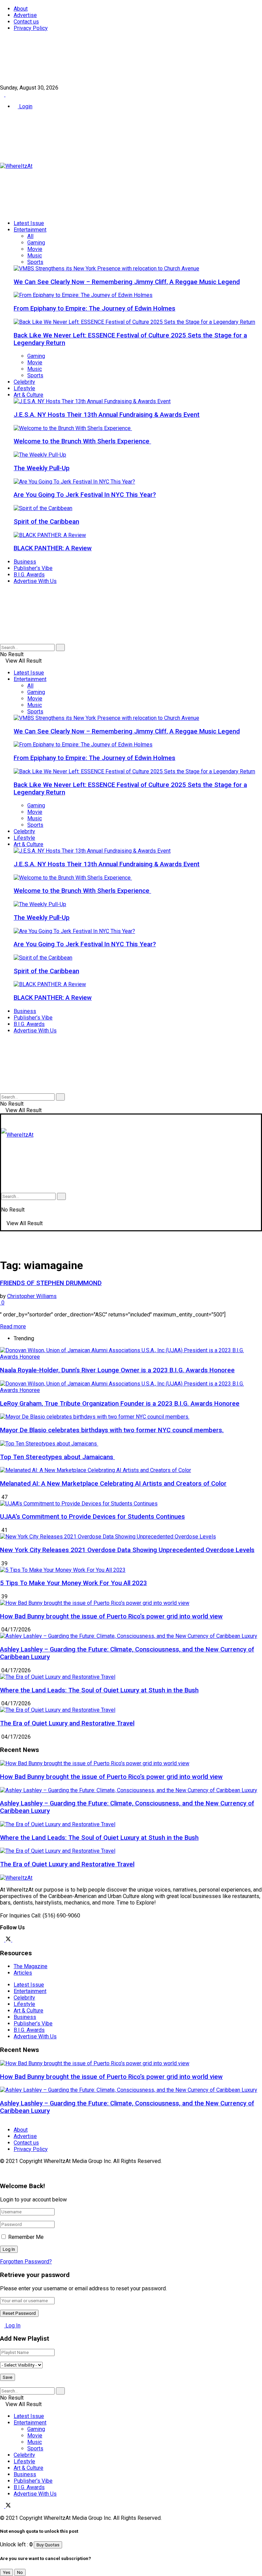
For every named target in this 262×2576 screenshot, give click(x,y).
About (21, 9)
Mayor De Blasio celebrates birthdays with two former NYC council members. (112, 1430)
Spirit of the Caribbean (46, 522)
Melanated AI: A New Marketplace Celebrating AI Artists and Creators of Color (113, 1484)
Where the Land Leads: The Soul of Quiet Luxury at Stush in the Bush (99, 1690)
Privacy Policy (31, 28)
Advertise (25, 15)
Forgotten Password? (26, 2262)
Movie (35, 249)
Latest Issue (29, 223)
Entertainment (30, 230)
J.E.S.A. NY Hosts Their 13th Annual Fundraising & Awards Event (107, 415)
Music (35, 256)
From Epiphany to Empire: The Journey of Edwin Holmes (94, 309)
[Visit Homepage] (16, 166)
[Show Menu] (3, 1121)
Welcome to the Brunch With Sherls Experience (82, 441)
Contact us (26, 22)
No (20, 2572)
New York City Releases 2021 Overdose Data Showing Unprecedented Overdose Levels (127, 1550)
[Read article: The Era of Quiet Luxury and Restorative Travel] (131, 1851)
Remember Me (26, 2237)
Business (25, 562)
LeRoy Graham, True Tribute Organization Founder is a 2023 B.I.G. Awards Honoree (120, 1404)
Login (25, 106)
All (30, 236)
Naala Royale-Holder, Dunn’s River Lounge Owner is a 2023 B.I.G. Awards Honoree (117, 1370)
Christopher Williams (32, 1296)
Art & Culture (28, 395)
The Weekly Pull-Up (42, 468)
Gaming (36, 243)
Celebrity (24, 382)
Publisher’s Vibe (33, 568)
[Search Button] (2, 641)
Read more (13, 1326)
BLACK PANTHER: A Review (53, 548)
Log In (12, 2326)
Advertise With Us (35, 581)
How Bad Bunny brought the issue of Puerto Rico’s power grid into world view (111, 1616)
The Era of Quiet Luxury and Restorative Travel (67, 1723)
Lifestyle (24, 388)
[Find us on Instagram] (14, 1940)
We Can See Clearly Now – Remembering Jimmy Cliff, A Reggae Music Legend (127, 282)
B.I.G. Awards (29, 575)
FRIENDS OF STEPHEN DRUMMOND (51, 1283)
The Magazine (31, 1966)
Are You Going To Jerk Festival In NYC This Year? (85, 495)
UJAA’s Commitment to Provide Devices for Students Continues (92, 1517)
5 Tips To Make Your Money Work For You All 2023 (74, 1583)
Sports (35, 262)
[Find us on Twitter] (8, 94)
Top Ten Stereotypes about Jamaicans (57, 1457)
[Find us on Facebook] (3, 94)
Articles (23, 1973)
